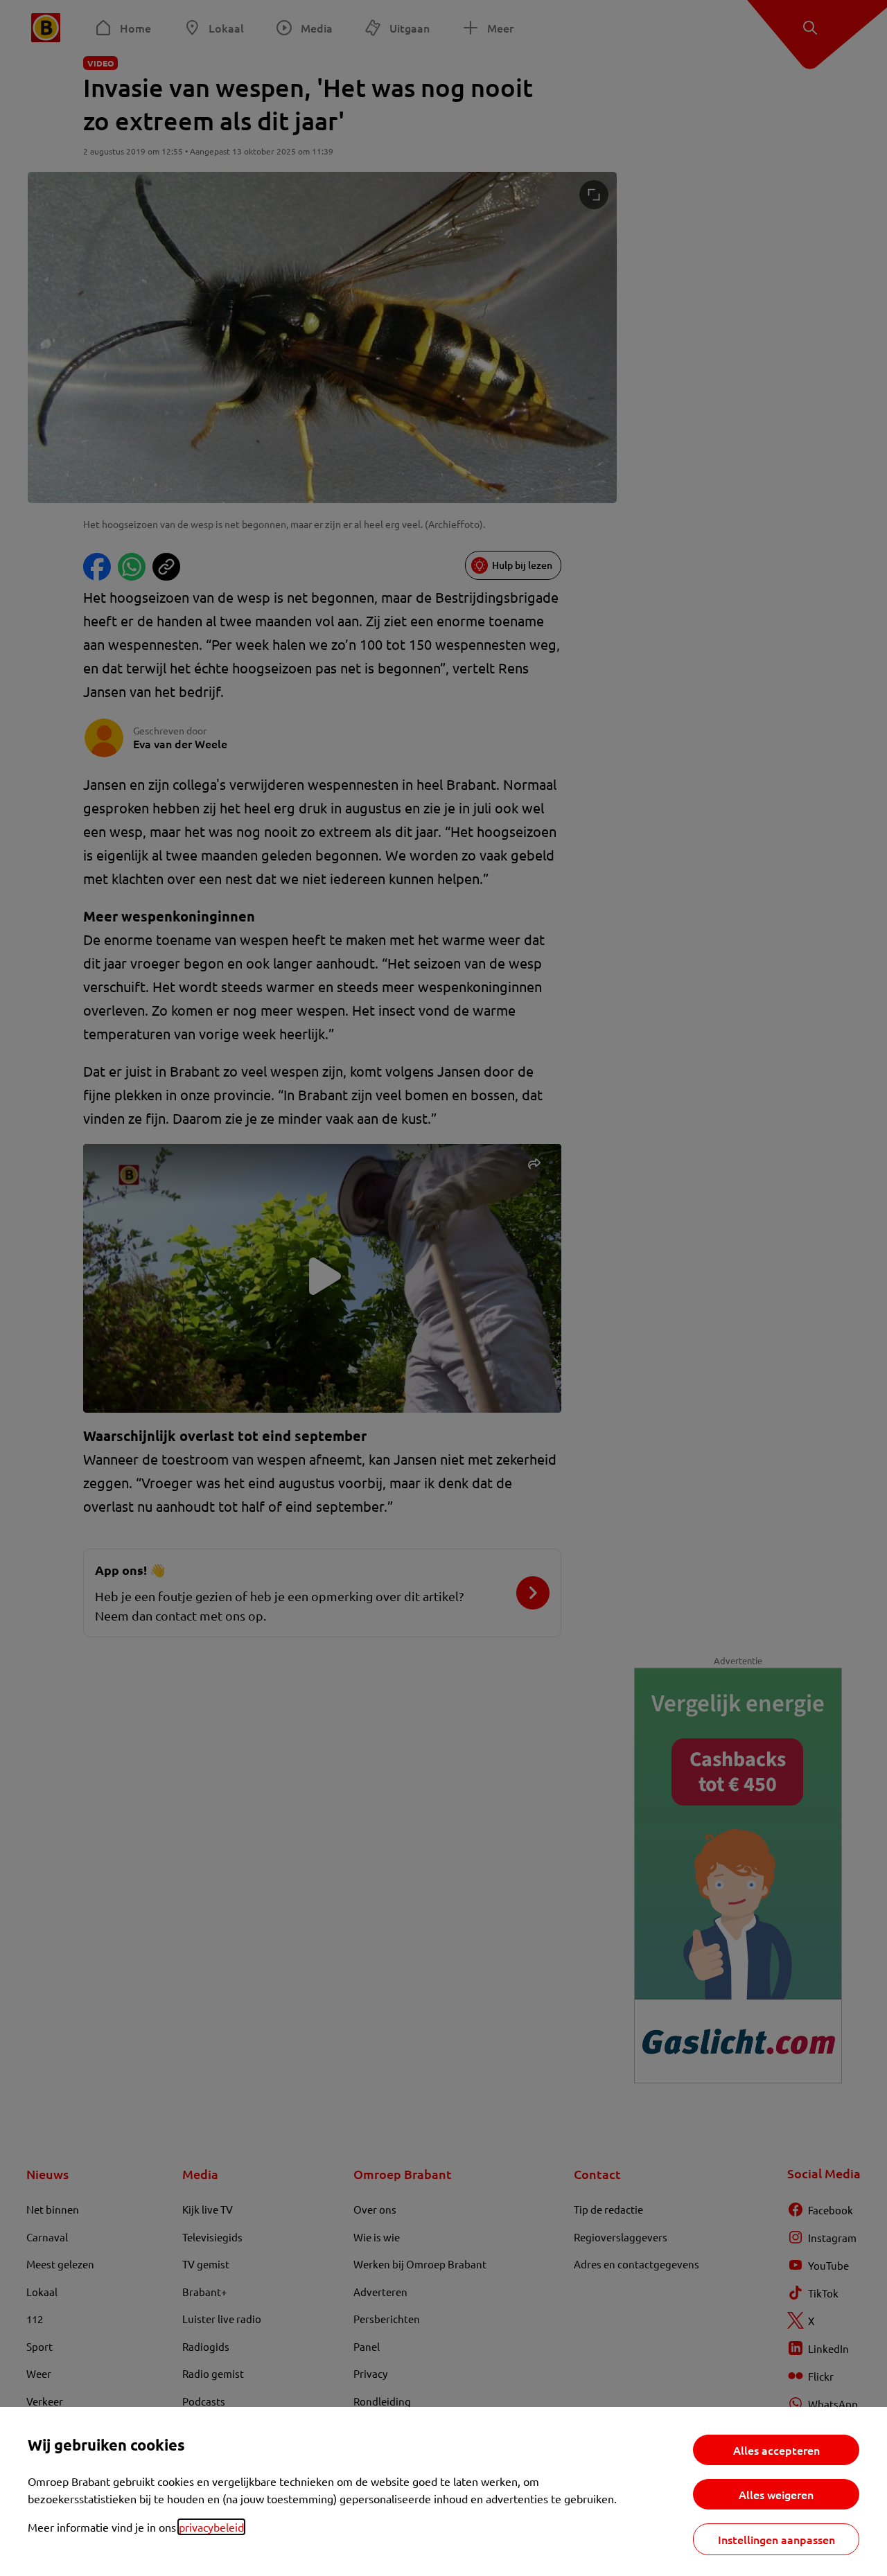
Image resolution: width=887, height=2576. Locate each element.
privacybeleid (211, 2527)
